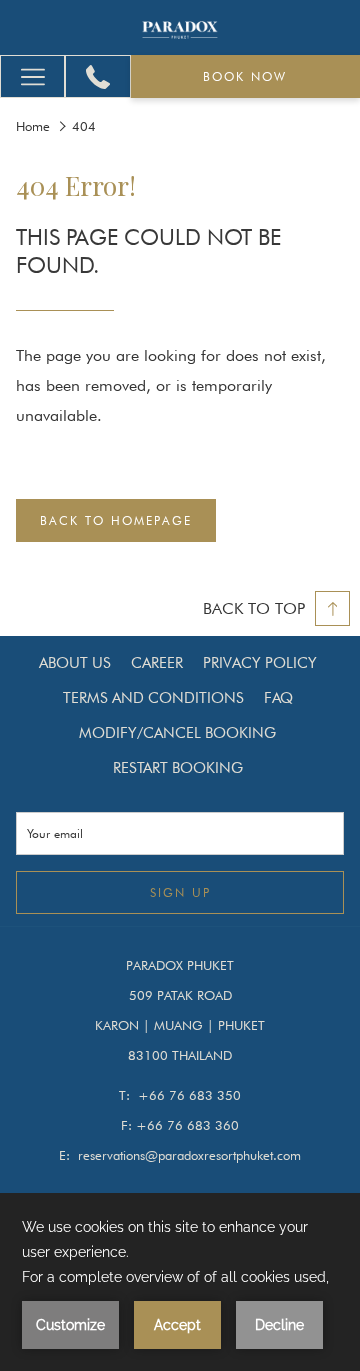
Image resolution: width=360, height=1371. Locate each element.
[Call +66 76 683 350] (98, 77)
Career (157, 663)
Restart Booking (178, 768)
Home (33, 126)
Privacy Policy (260, 663)
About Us (75, 663)
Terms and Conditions (153, 698)
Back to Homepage (116, 520)
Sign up (180, 892)
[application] (180, 1282)
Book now (245, 76)
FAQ (278, 698)
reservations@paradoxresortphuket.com (189, 1155)
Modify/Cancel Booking (177, 733)
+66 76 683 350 (189, 1095)
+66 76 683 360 (187, 1125)
